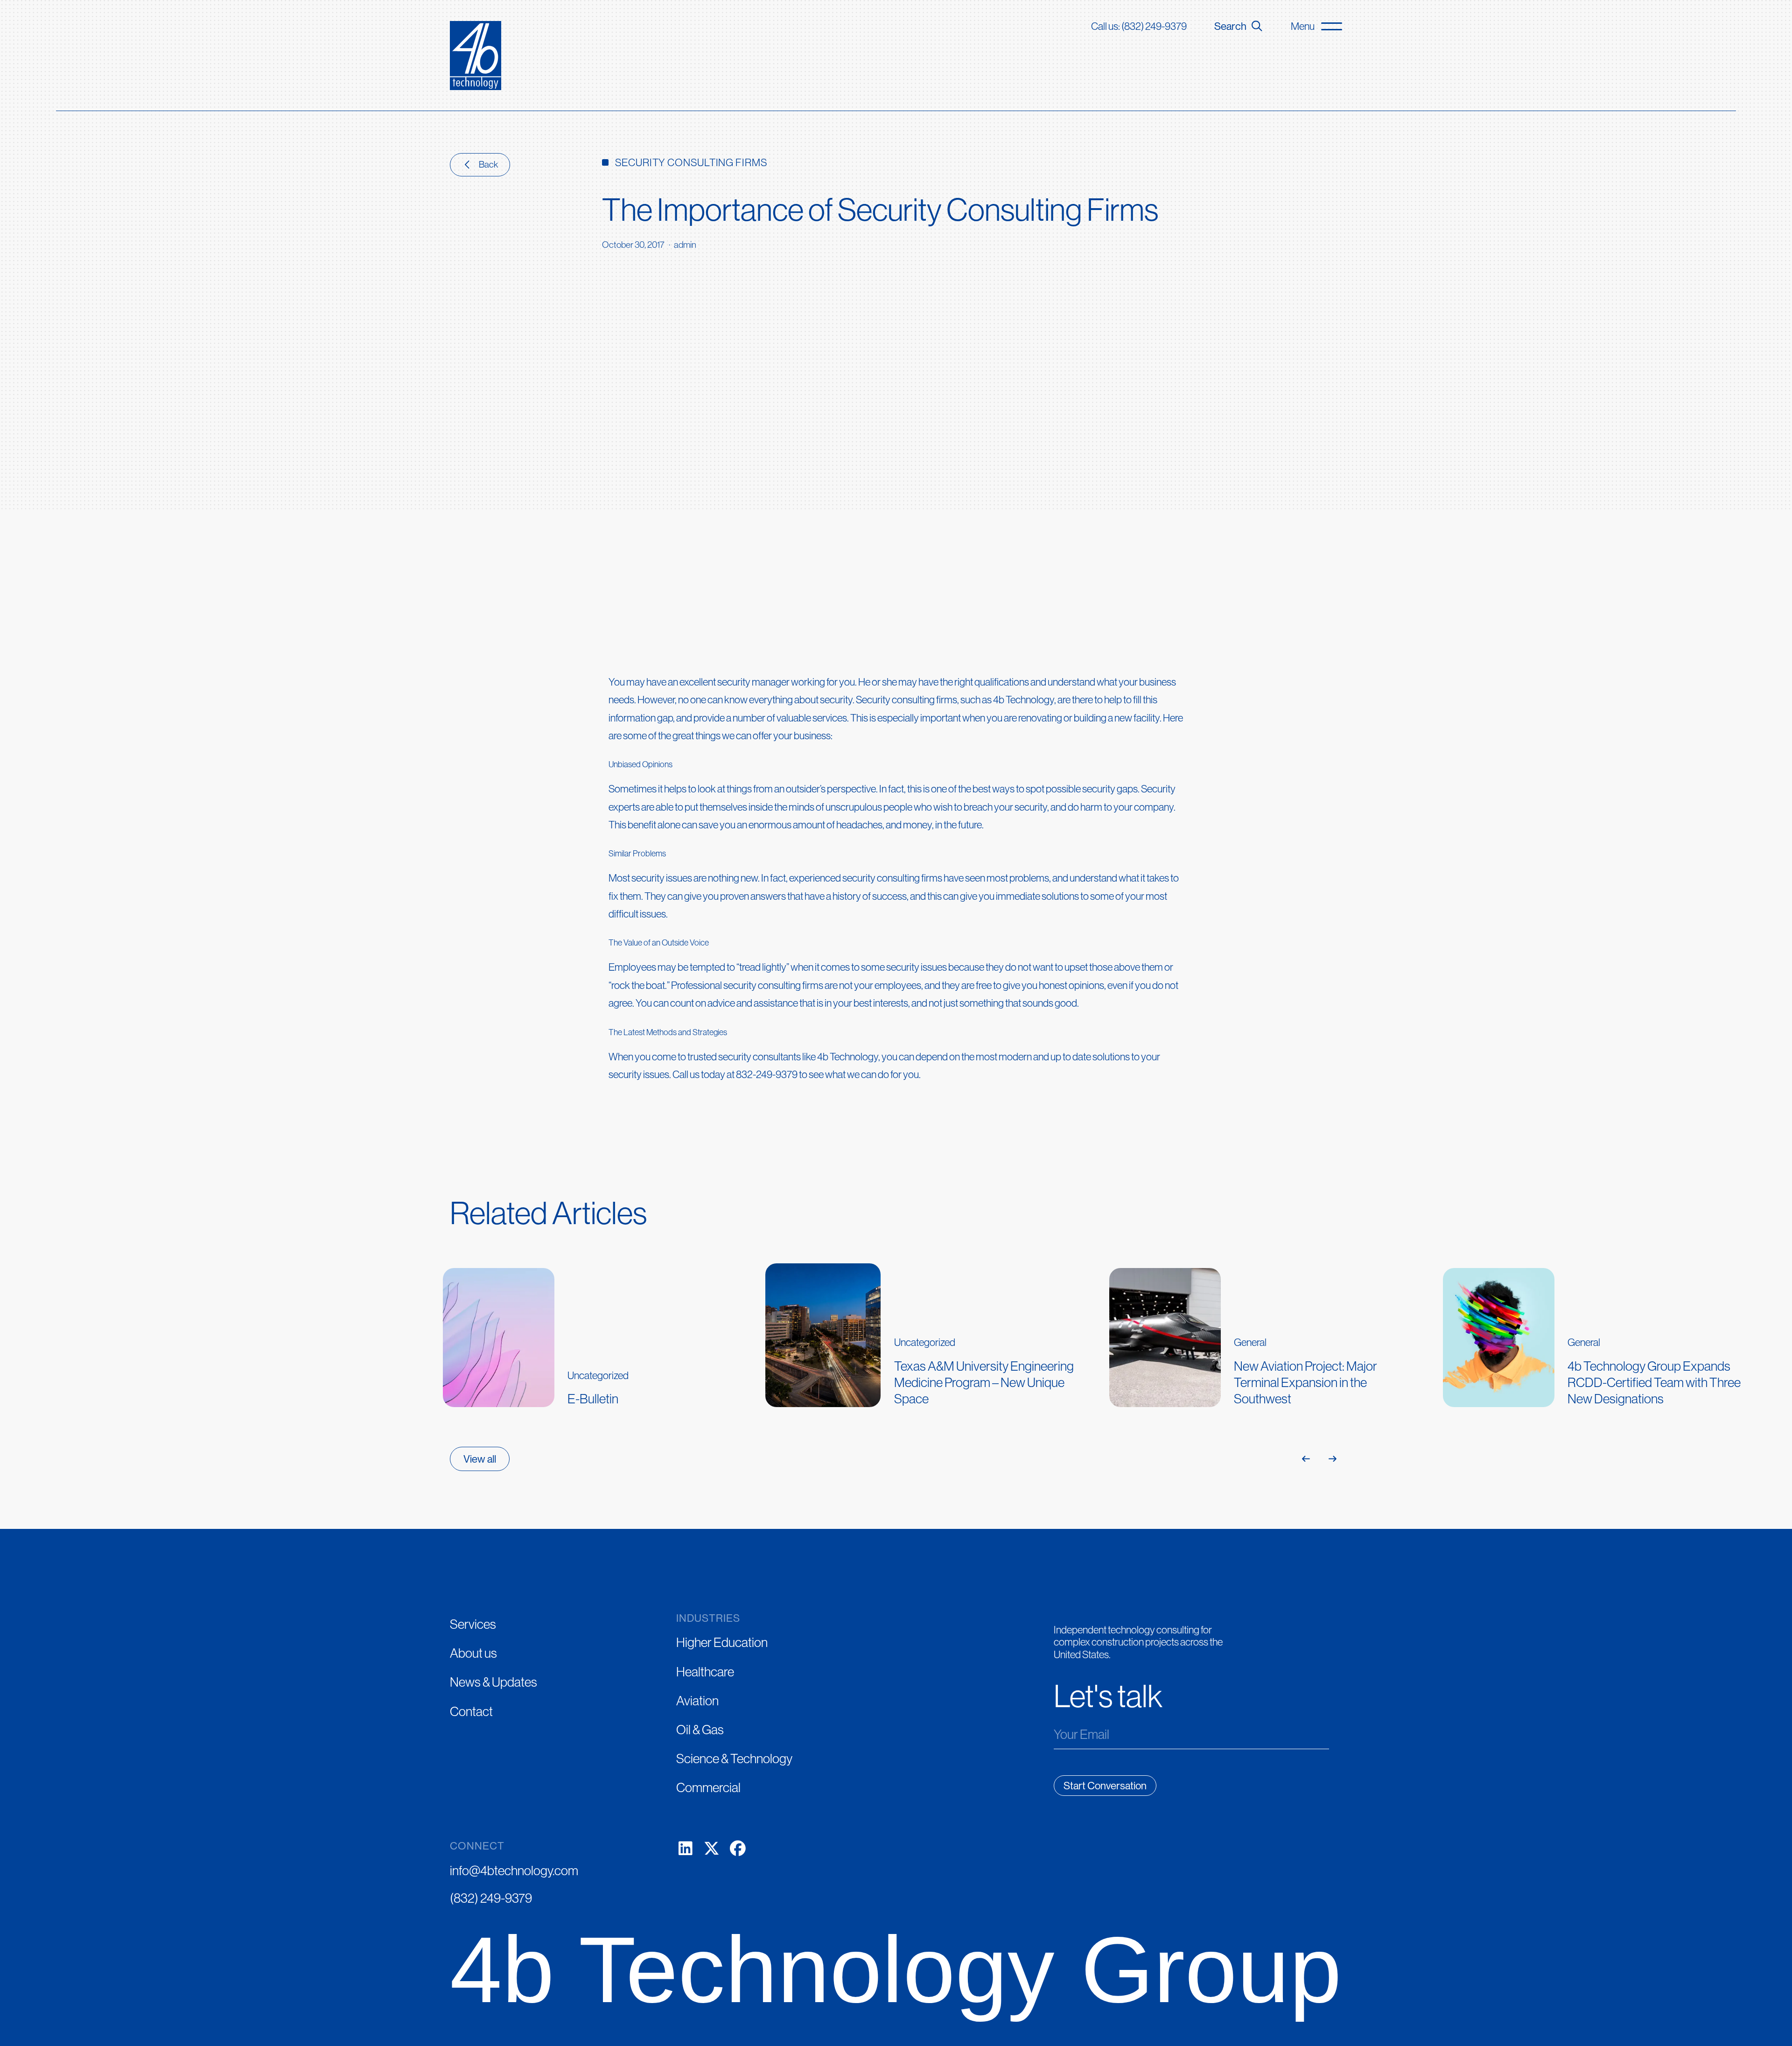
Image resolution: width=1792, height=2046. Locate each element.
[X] (712, 1849)
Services (473, 1624)
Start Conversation (1105, 1786)
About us (473, 1653)
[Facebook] (738, 1849)
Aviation (697, 1701)
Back (488, 164)
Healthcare (705, 1672)
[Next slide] (1332, 1459)
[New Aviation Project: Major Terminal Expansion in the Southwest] (1271, 1332)
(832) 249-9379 (491, 1898)
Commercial (708, 1787)
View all (480, 1459)
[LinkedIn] (686, 1849)
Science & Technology (734, 1759)
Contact (471, 1711)
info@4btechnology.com (514, 1871)
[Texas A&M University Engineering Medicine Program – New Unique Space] (932, 1332)
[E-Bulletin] (604, 1332)
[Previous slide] (1306, 1459)
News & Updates (493, 1682)
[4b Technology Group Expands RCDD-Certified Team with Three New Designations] (1604, 1332)
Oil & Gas (700, 1730)
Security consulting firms (906, 700)
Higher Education (722, 1642)
